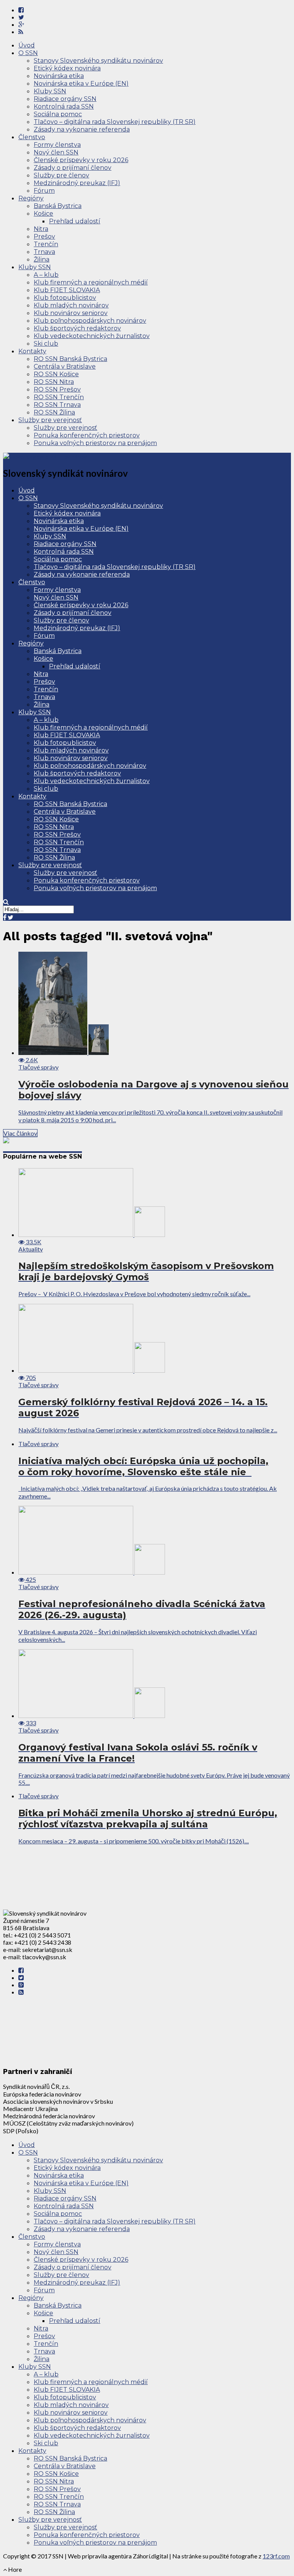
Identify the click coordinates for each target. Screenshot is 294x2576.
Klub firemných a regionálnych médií (91, 282)
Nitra (41, 229)
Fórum (44, 191)
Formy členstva (57, 145)
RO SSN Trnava (57, 405)
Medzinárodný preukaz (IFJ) (77, 183)
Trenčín (46, 244)
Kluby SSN (50, 91)
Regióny (31, 198)
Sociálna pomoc (58, 114)
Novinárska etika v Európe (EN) (81, 84)
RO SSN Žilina (54, 412)
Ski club (46, 344)
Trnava (44, 252)
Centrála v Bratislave (65, 366)
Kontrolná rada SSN (64, 106)
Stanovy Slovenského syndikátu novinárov (98, 61)
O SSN (28, 53)
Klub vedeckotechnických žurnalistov (92, 336)
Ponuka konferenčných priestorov (87, 435)
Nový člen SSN (56, 152)
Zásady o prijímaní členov (73, 168)
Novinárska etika (59, 76)
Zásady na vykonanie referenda (82, 129)
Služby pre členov (61, 175)
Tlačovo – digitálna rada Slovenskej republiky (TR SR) (115, 122)
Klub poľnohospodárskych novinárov (90, 321)
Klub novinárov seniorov (71, 313)
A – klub (46, 275)
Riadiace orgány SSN (65, 99)
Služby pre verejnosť (50, 420)
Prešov (44, 236)
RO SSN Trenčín (59, 397)
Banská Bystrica (58, 206)
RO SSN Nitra (54, 382)
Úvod (27, 45)
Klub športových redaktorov (77, 328)
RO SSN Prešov (57, 389)
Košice (43, 214)
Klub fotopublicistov (65, 298)
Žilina (42, 259)
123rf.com (276, 2556)
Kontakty (32, 351)
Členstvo (32, 137)
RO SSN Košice (56, 374)
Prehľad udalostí (75, 221)
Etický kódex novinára (67, 68)
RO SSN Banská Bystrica (70, 359)
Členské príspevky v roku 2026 (81, 160)
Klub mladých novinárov (71, 305)
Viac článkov (20, 1133)
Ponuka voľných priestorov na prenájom (95, 443)
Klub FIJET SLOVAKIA (67, 290)
